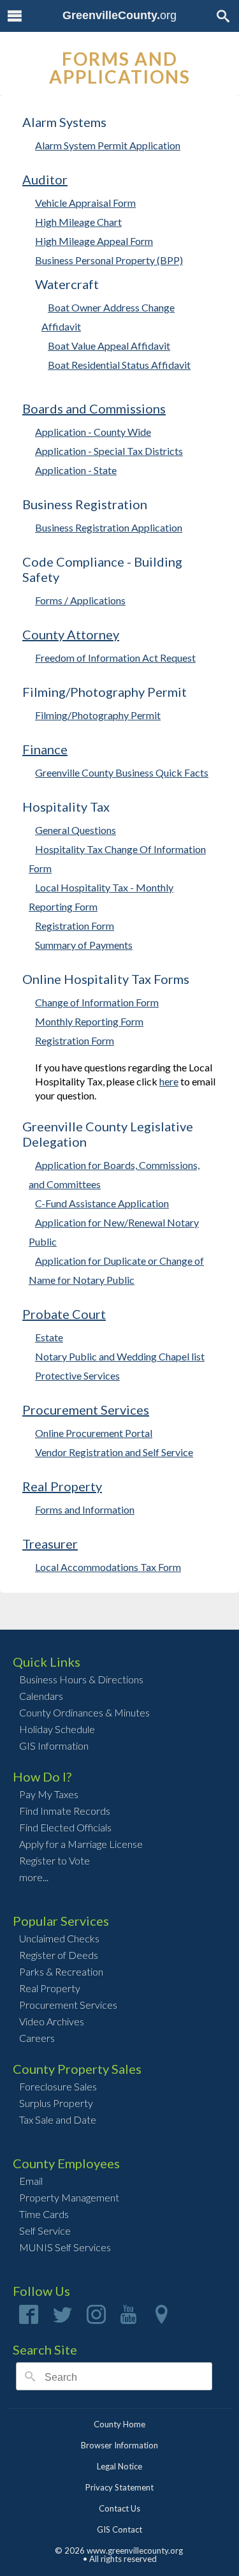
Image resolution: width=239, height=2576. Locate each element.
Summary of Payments (84, 945)
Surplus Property (56, 2103)
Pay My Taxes (49, 1794)
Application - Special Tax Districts (109, 451)
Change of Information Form (97, 1002)
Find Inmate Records (65, 1811)
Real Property (62, 1486)
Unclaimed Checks (59, 1938)
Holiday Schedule (57, 1729)
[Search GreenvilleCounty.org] (223, 16)
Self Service (45, 2230)
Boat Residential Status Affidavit (119, 365)
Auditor (45, 179)
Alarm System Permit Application (108, 145)
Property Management (69, 2197)
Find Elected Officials (65, 1827)
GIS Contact (119, 2529)
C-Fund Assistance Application (102, 1203)
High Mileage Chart (78, 222)
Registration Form (75, 926)
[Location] (161, 2319)
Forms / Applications (80, 600)
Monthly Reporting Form (89, 1021)
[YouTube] (129, 2319)
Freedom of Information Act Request (115, 658)
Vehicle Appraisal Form (85, 203)
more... (34, 1877)
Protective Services (77, 1375)
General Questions (76, 830)
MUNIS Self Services (65, 2247)
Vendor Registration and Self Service (114, 1452)
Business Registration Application (109, 527)
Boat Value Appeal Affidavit (109, 346)
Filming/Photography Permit (98, 715)
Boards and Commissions (94, 408)
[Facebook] (29, 2319)
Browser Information (119, 2445)
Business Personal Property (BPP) (109, 260)
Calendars (41, 1696)
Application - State (76, 470)
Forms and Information (85, 1509)
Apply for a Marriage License (81, 1844)
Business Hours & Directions (81, 1679)
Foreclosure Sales (58, 2086)
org (119, 15)
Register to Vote (54, 1860)
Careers (37, 2038)
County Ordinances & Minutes (84, 1712)
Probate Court (64, 1314)
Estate (49, 1337)
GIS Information (54, 1746)
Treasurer (50, 1544)
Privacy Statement (119, 2487)
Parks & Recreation (61, 1971)
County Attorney (71, 634)
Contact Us (119, 2508)
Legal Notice (119, 2466)
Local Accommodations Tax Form (108, 1567)
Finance (45, 749)
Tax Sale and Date (58, 2119)
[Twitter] (62, 2319)
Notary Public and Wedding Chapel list (120, 1356)
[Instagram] (96, 2319)
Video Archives (52, 2021)
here (169, 1081)
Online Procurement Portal (94, 1433)
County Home (119, 2424)
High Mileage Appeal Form (94, 241)
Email (31, 2181)
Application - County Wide (93, 432)
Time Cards (44, 2214)
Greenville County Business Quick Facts (122, 772)
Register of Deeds (59, 1955)
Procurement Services (86, 1410)
